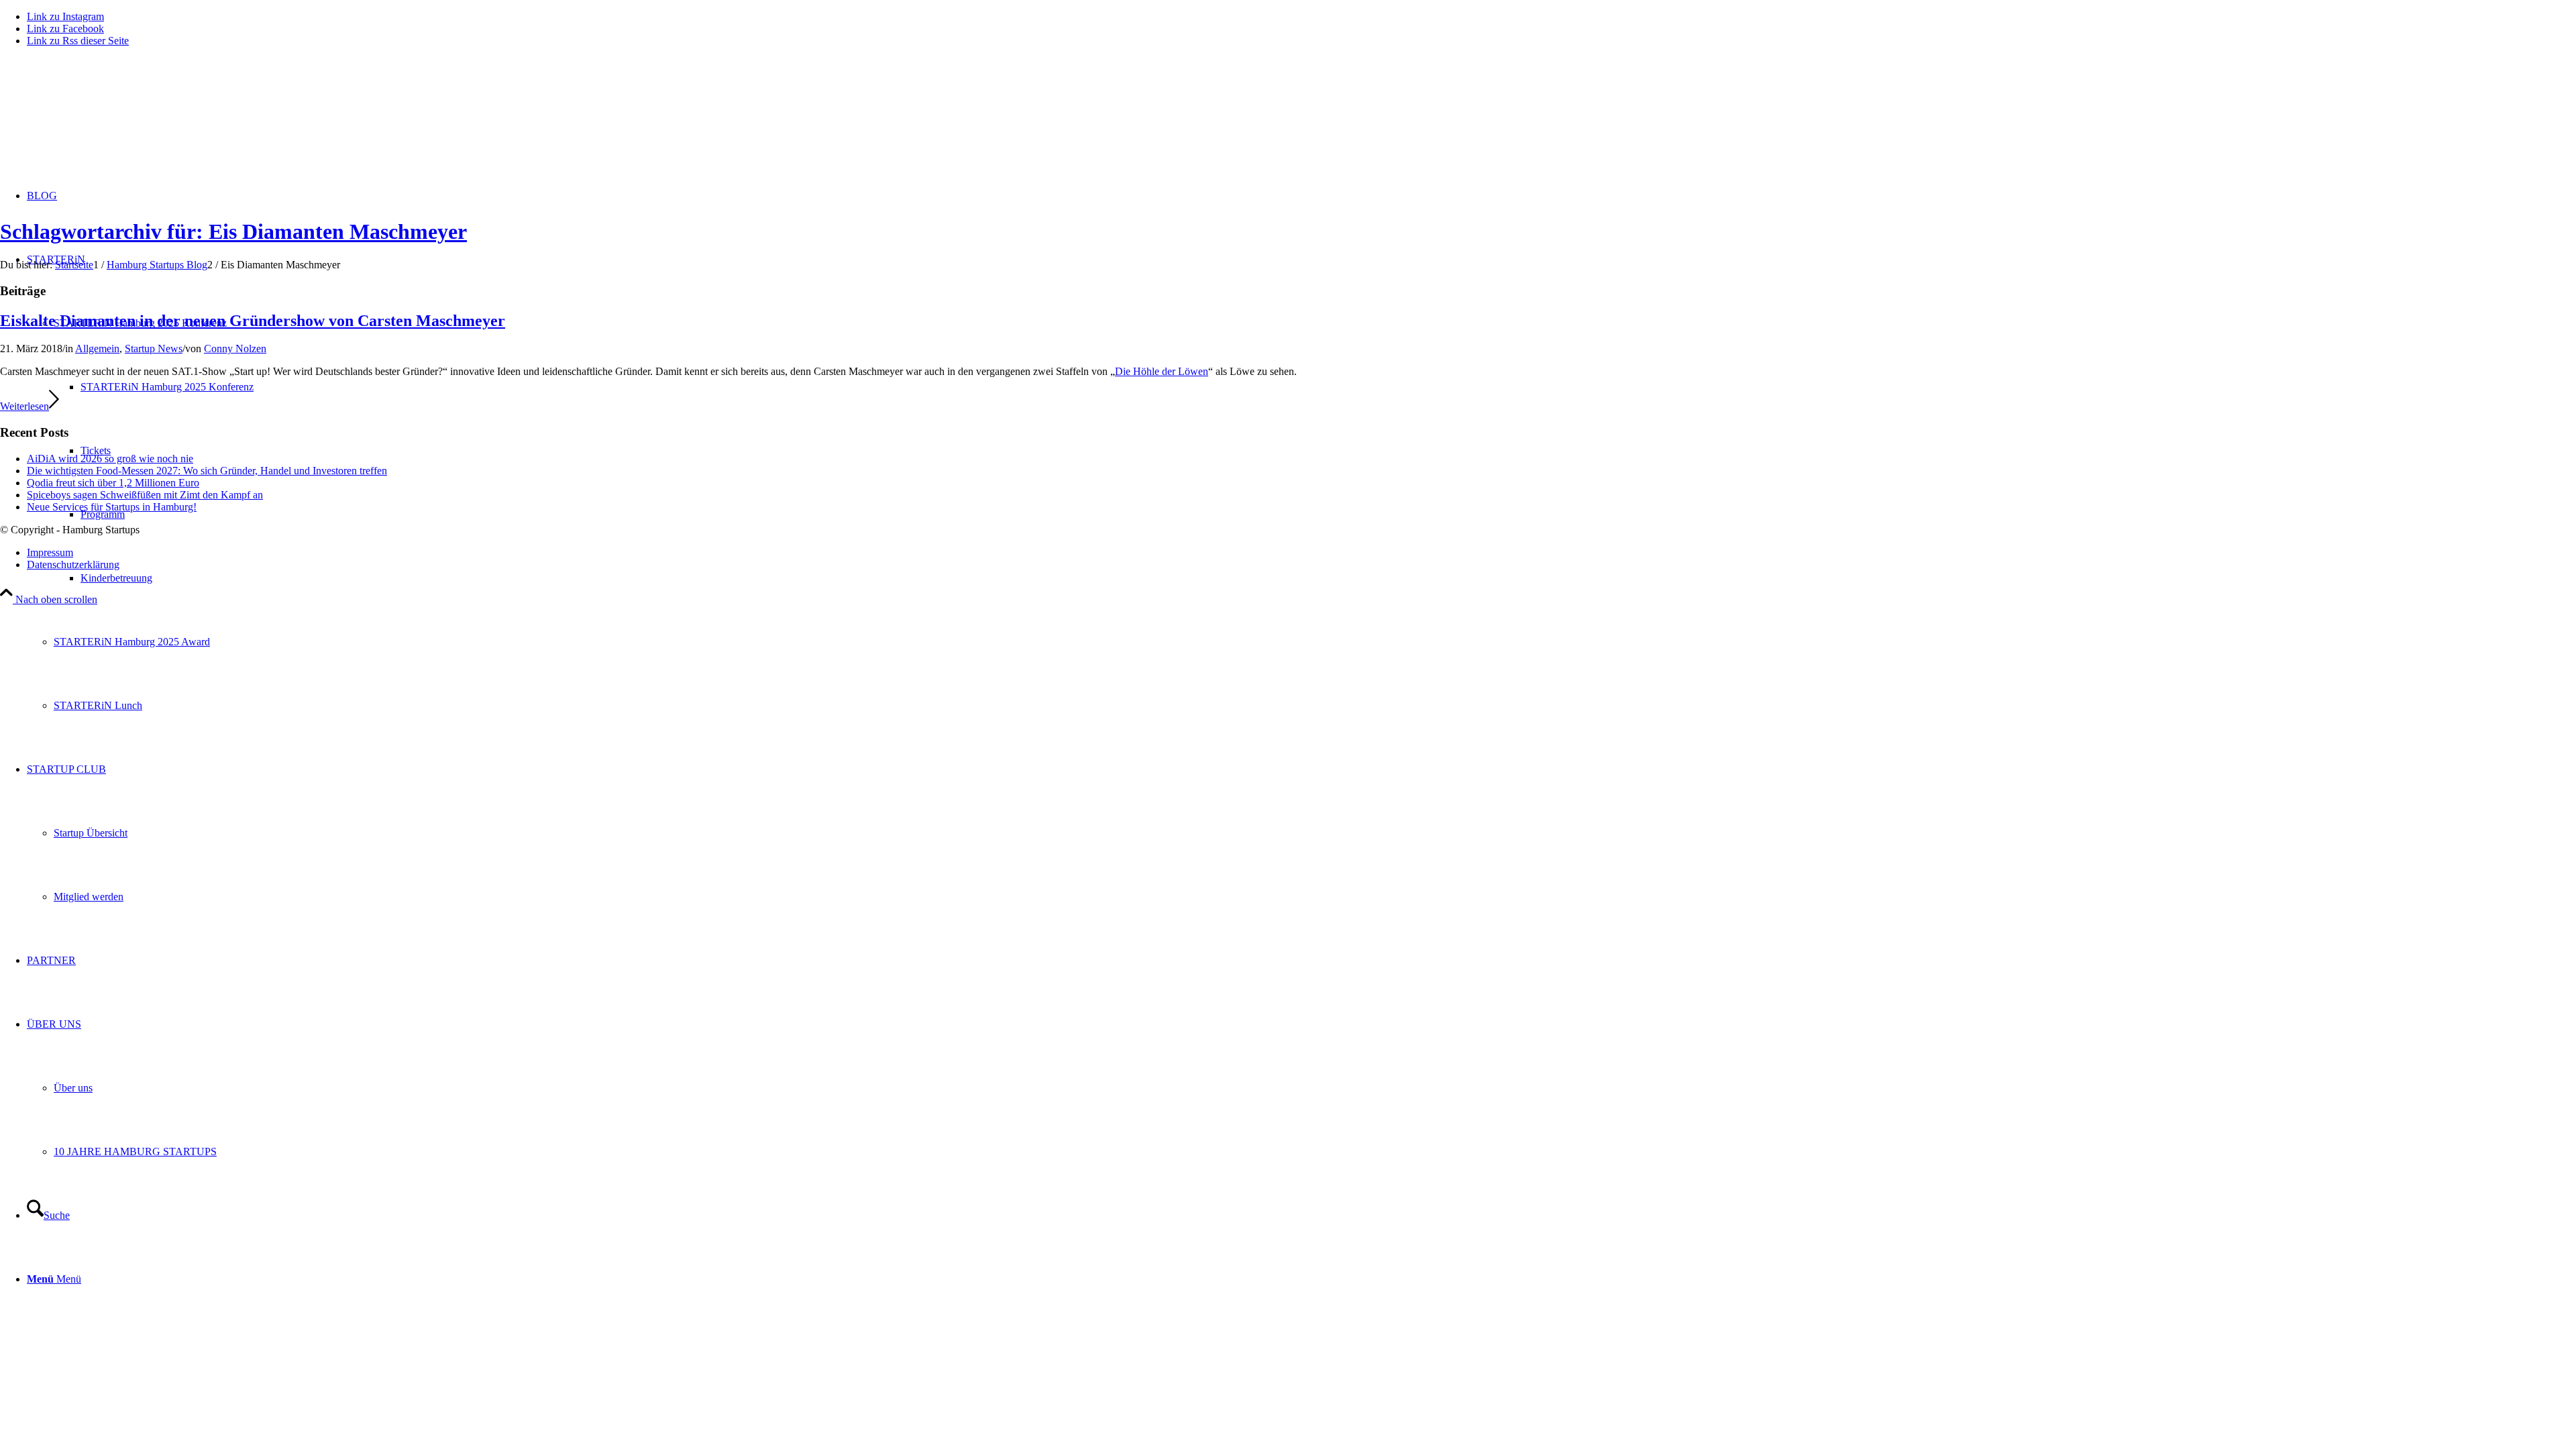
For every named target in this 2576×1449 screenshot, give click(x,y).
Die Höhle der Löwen (1162, 371)
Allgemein (97, 348)
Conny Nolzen (235, 348)
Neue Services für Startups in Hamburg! (112, 507)
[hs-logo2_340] (101, 121)
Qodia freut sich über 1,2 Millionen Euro (113, 483)
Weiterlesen (24, 406)
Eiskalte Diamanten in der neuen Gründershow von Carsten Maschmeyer (253, 321)
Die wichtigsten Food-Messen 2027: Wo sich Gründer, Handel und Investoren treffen (207, 471)
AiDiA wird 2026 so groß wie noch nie (110, 459)
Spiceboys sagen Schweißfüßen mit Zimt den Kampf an (145, 495)
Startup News (154, 348)
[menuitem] (1328, 578)
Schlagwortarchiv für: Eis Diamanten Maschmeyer (233, 231)
